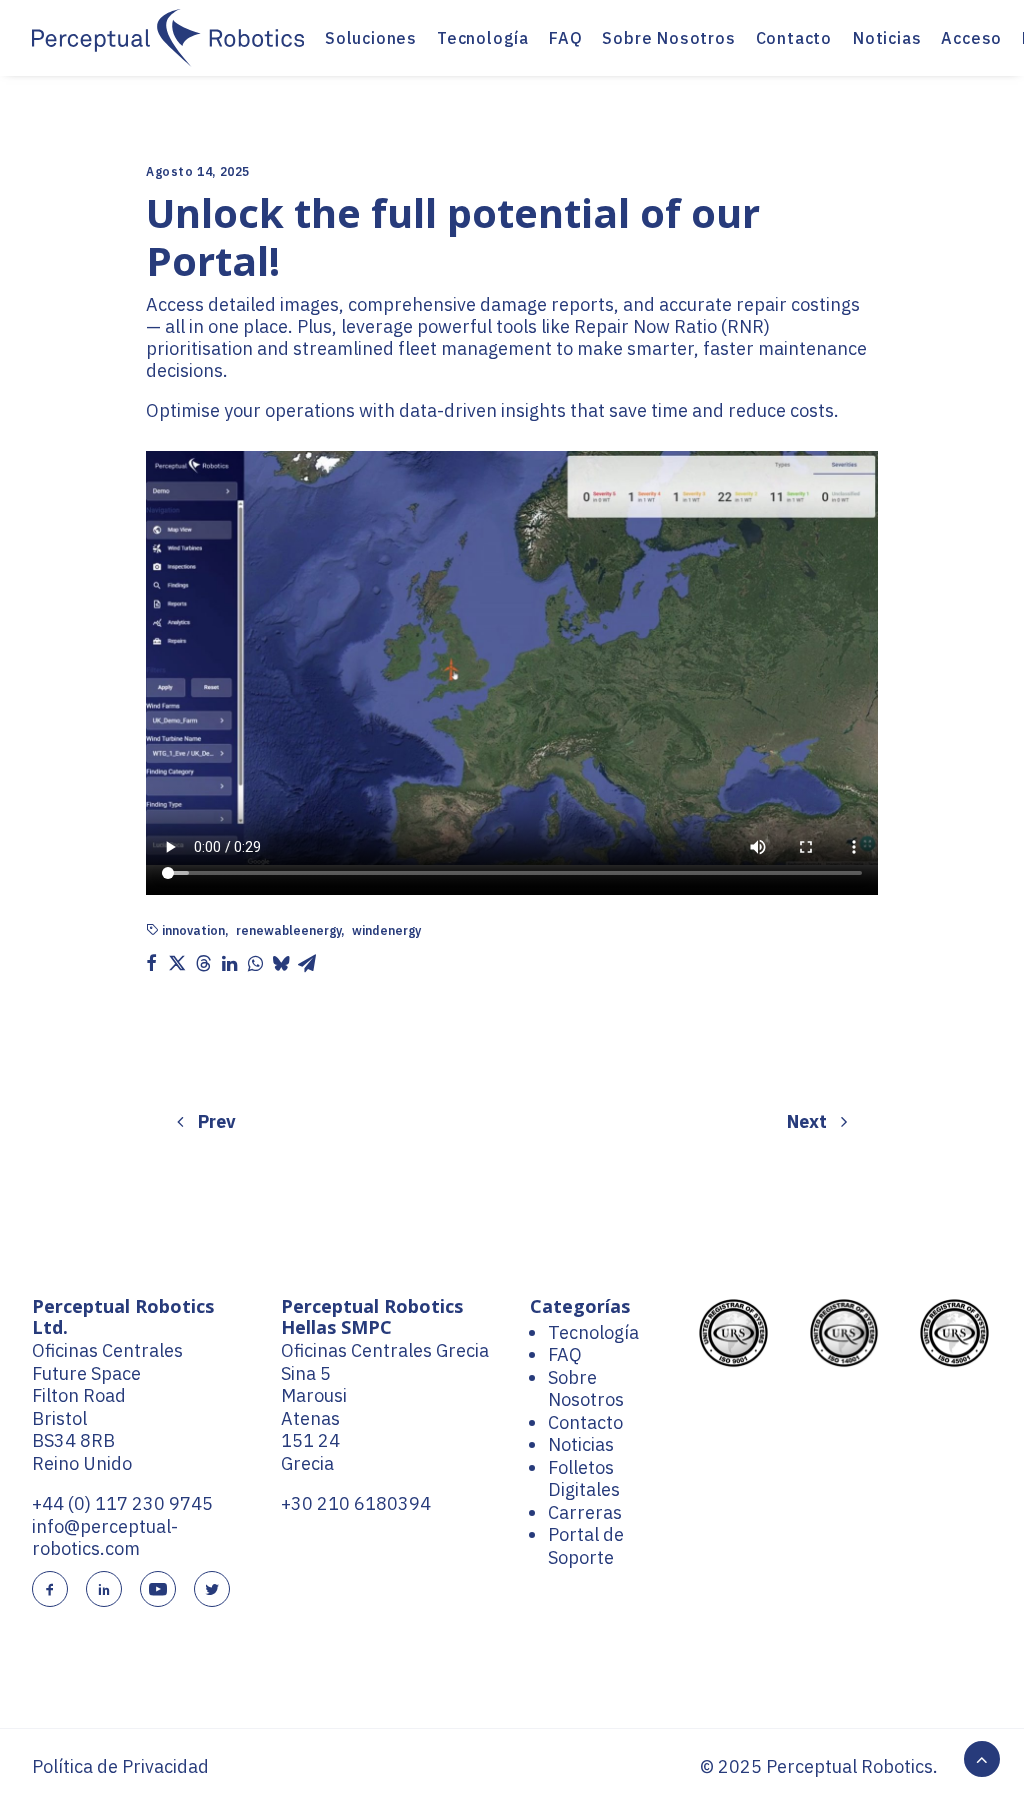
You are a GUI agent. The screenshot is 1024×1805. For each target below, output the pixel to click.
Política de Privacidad (120, 1766)
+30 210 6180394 (356, 1503)
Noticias (887, 38)
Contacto (794, 38)
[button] (151, 963)
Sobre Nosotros (668, 38)
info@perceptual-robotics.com (105, 1538)
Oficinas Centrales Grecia (385, 1350)
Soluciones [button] (371, 38)
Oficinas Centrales (107, 1350)
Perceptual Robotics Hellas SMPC (372, 1317)
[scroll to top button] (982, 1757)
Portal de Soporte (586, 1546)
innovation (193, 931)
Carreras (585, 1512)
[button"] (50, 1590)
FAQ (565, 38)
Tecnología (483, 38)
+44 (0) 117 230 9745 (122, 1503)
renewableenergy (288, 931)
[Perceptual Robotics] (168, 38)
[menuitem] (371, 38)
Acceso (971, 38)
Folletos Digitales (584, 1479)
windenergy (386, 931)
